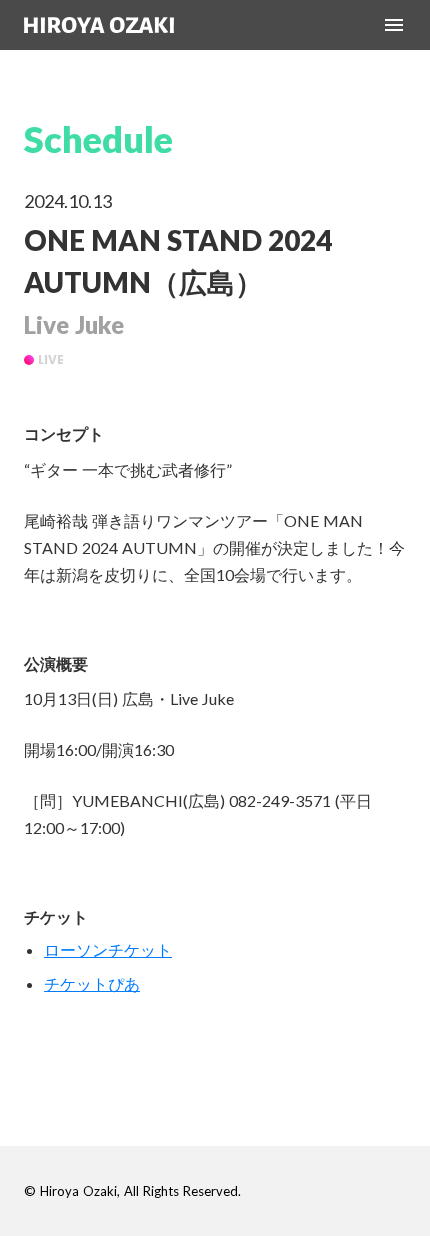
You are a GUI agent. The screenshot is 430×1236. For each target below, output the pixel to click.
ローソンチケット (108, 949)
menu (394, 25)
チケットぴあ (92, 983)
